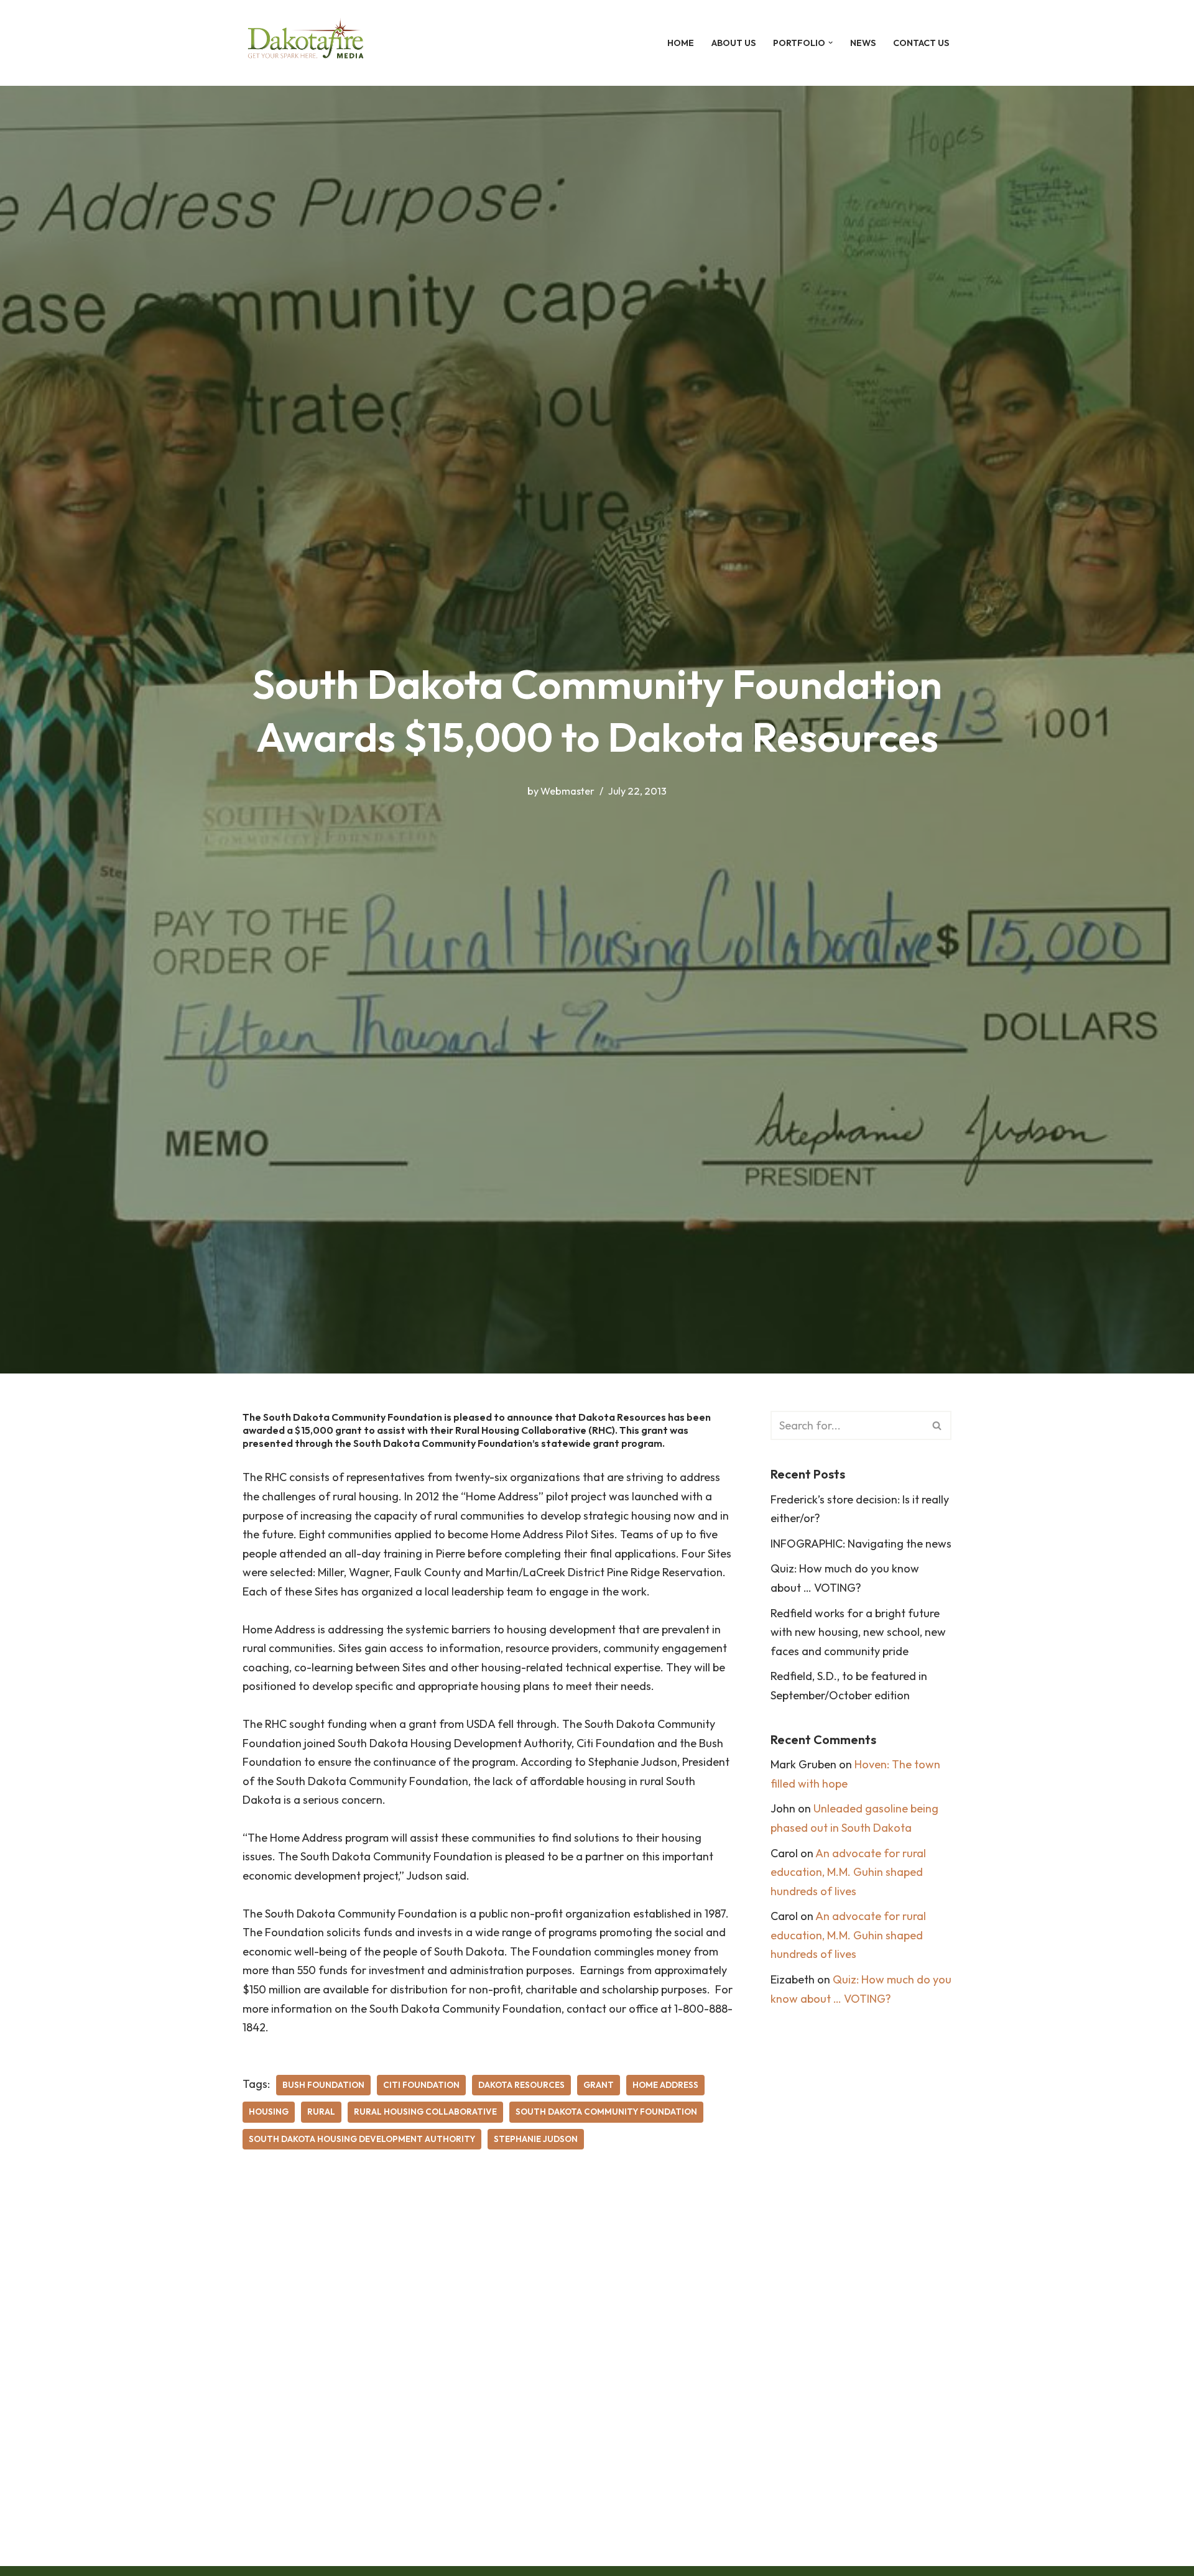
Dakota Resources (521, 2085)
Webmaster (567, 791)
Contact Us (921, 43)
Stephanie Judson (536, 2139)
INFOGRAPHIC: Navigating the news (861, 1544)
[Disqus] (488, 2348)
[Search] (937, 1425)
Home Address (665, 2085)
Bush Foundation (323, 2085)
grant (599, 2085)
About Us (734, 43)
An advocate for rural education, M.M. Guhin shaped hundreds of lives (848, 1872)
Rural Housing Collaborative (425, 2112)
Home (681, 43)
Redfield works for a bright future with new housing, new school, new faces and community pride (858, 1632)
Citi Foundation (421, 2085)
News (863, 43)
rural (321, 2112)
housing (269, 2112)
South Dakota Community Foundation (606, 2112)
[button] (831, 43)
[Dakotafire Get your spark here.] (306, 43)
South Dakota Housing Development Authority (362, 2139)
